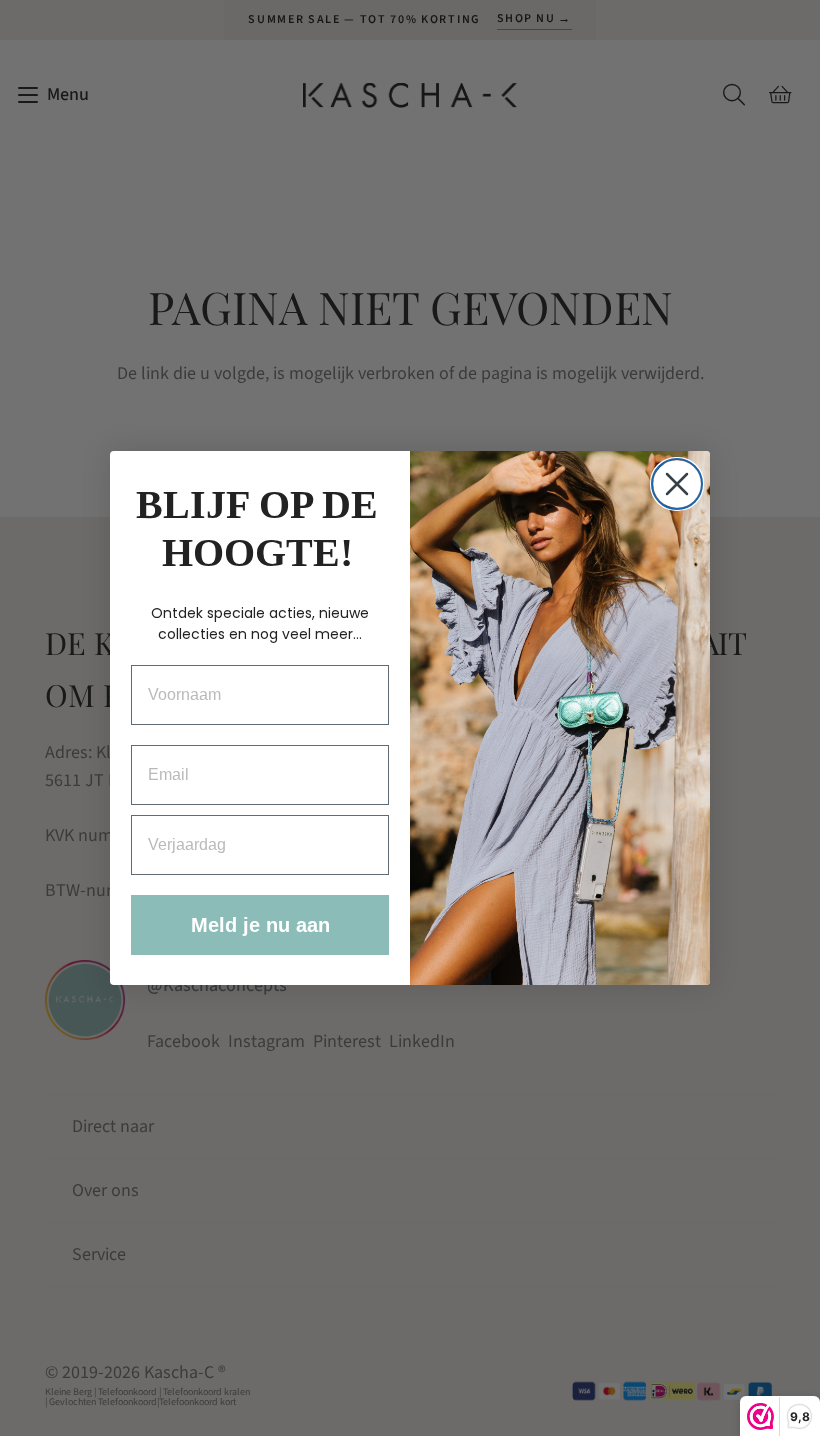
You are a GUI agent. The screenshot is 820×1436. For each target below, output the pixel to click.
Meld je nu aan (260, 925)
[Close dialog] (677, 484)
